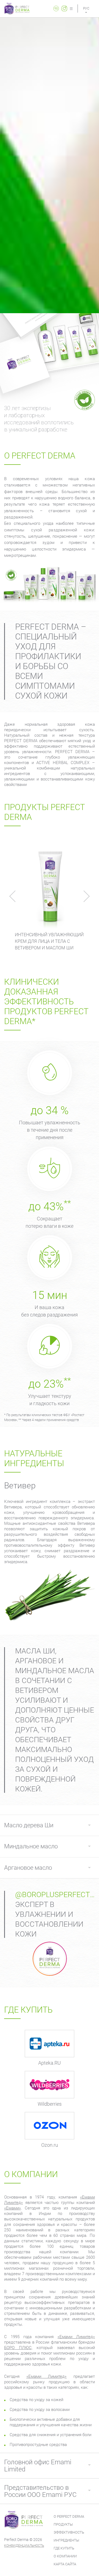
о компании (65, 2556)
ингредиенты (66, 2540)
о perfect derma (69, 2516)
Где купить (64, 2548)
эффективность (69, 2532)
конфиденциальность (24, 2546)
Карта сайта (65, 2564)
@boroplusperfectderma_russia (55, 1895)
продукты (63, 2524)
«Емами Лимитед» (76, 2337)
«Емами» (13, 2208)
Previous (15, 896)
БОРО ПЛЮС (18, 2348)
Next (84, 896)
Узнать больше (50, 886)
